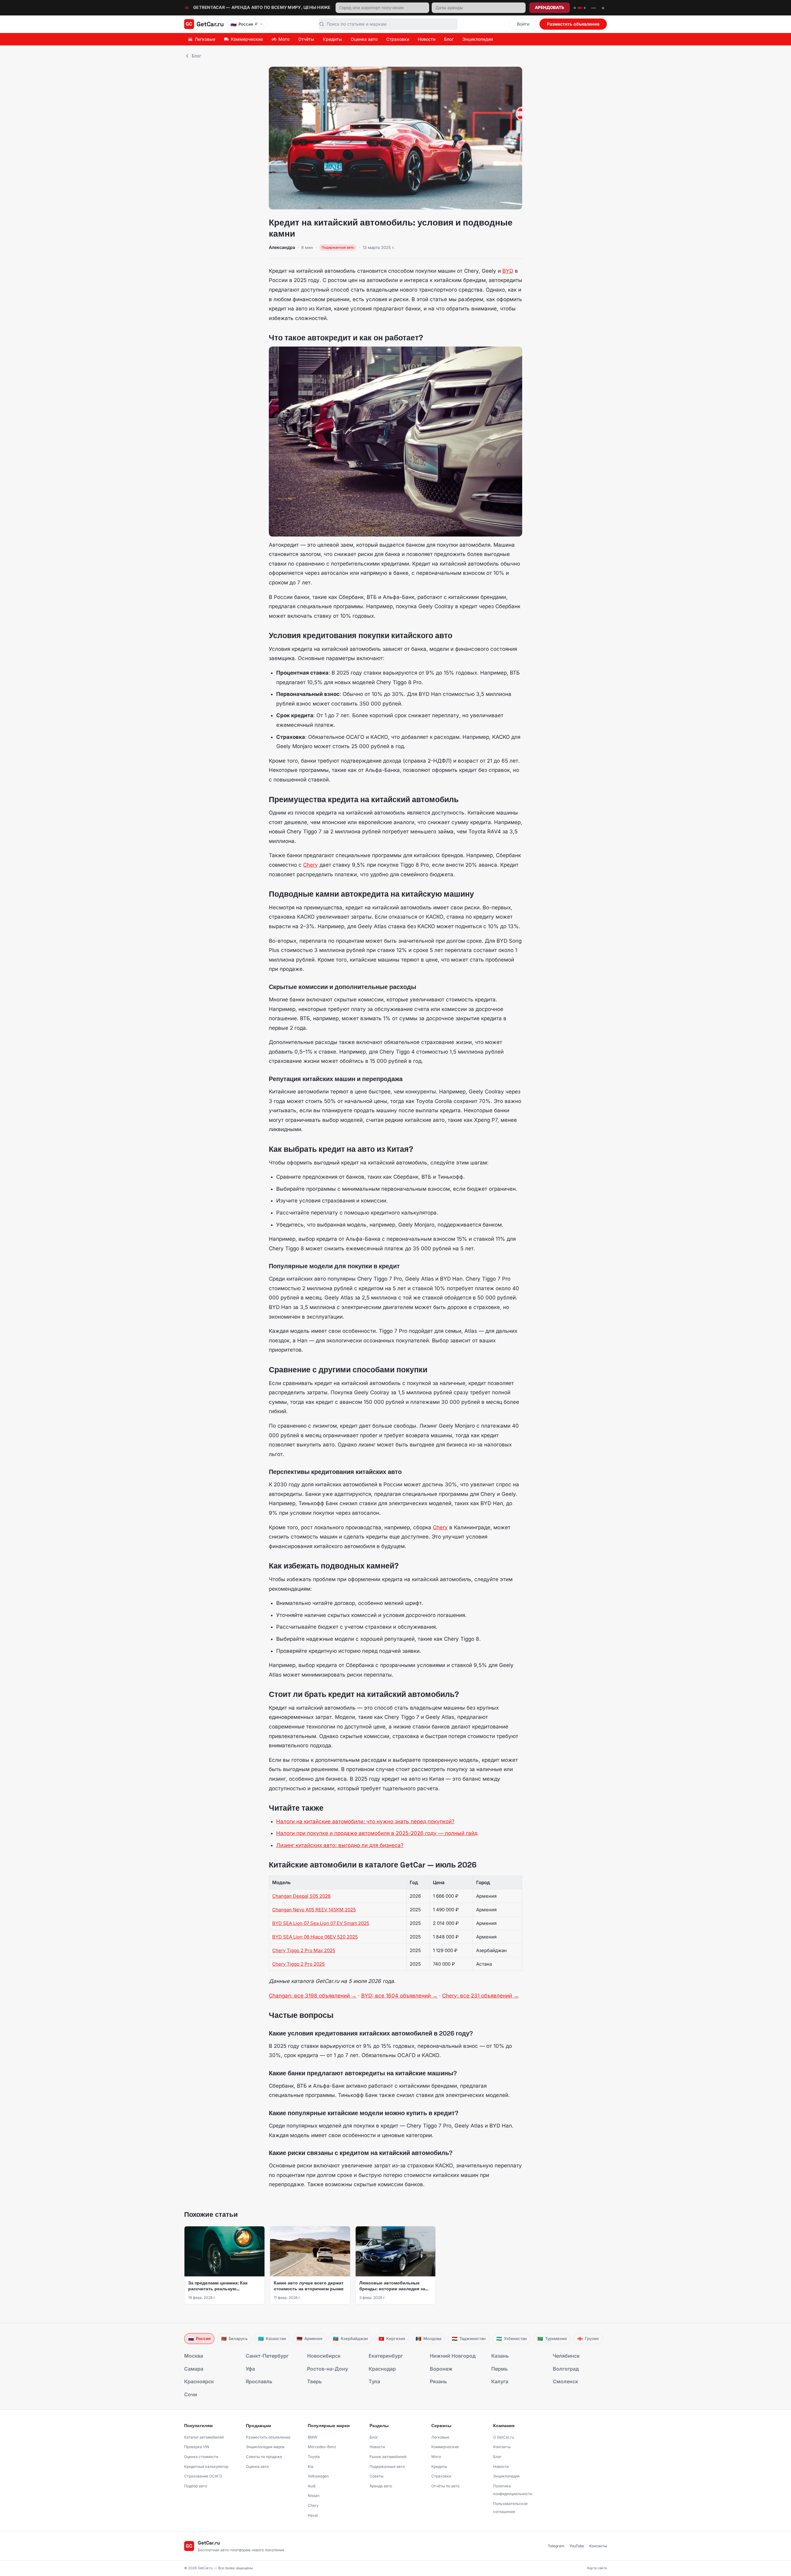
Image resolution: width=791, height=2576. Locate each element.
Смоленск (565, 2381)
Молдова (428, 2339)
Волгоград (566, 2369)
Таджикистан (469, 2339)
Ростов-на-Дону (328, 2369)
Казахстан (272, 2339)
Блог (449, 39)
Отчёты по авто (445, 2486)
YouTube (577, 2546)
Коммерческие (247, 39)
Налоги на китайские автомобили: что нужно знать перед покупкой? (365, 1821)
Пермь (499, 2369)
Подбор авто (196, 2486)
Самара (194, 2369)
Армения (309, 2339)
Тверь (314, 2381)
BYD (508, 271)
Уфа (250, 2369)
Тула (374, 2381)
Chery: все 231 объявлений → (480, 1996)
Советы (376, 2476)
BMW (313, 2437)
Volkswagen (318, 2476)
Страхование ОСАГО (203, 2476)
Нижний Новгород (453, 2356)
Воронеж (441, 2369)
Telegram (556, 2546)
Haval (313, 2515)
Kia (311, 2467)
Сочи (191, 2394)
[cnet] (585, 8)
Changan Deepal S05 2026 (301, 1896)
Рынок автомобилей (388, 2457)
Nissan (314, 2496)
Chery (311, 865)
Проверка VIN (197, 2447)
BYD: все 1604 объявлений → (399, 1996)
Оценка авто (364, 39)
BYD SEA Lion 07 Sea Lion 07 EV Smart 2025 (321, 1923)
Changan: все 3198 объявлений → (313, 1996)
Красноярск (199, 2381)
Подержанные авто (387, 2467)
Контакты (502, 2447)
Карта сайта (597, 2568)
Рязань (438, 2381)
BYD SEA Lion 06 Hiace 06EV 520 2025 (315, 1937)
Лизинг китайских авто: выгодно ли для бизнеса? (340, 1845)
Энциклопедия (478, 39)
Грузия (588, 2339)
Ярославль (259, 2381)
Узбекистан (512, 2339)
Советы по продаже (264, 2457)
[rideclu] (575, 8)
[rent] (580, 8)
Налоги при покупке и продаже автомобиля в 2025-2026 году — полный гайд (377, 1833)
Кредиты (332, 39)
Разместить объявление (573, 24)
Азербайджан (350, 2339)
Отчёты (306, 39)
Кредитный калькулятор (206, 2467)
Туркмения (552, 2339)
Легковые (205, 39)
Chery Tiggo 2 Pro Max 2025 (304, 1950)
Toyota (314, 2457)
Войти (523, 24)
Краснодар (382, 2369)
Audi (312, 2486)
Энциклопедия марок (265, 2447)
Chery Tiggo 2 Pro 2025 (298, 1964)
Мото (284, 39)
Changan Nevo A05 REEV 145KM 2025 (314, 1910)
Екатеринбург (386, 2356)
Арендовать (550, 7)
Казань (500, 2356)
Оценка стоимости (201, 2457)
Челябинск (566, 2356)
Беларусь (234, 2339)
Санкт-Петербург (267, 2356)
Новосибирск (324, 2356)
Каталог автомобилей (204, 2437)
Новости (427, 39)
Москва (194, 2356)
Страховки (398, 39)
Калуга (500, 2381)
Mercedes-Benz (322, 2447)
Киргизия (392, 2339)
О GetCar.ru (503, 2437)
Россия (199, 2339)
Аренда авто (381, 2486)
